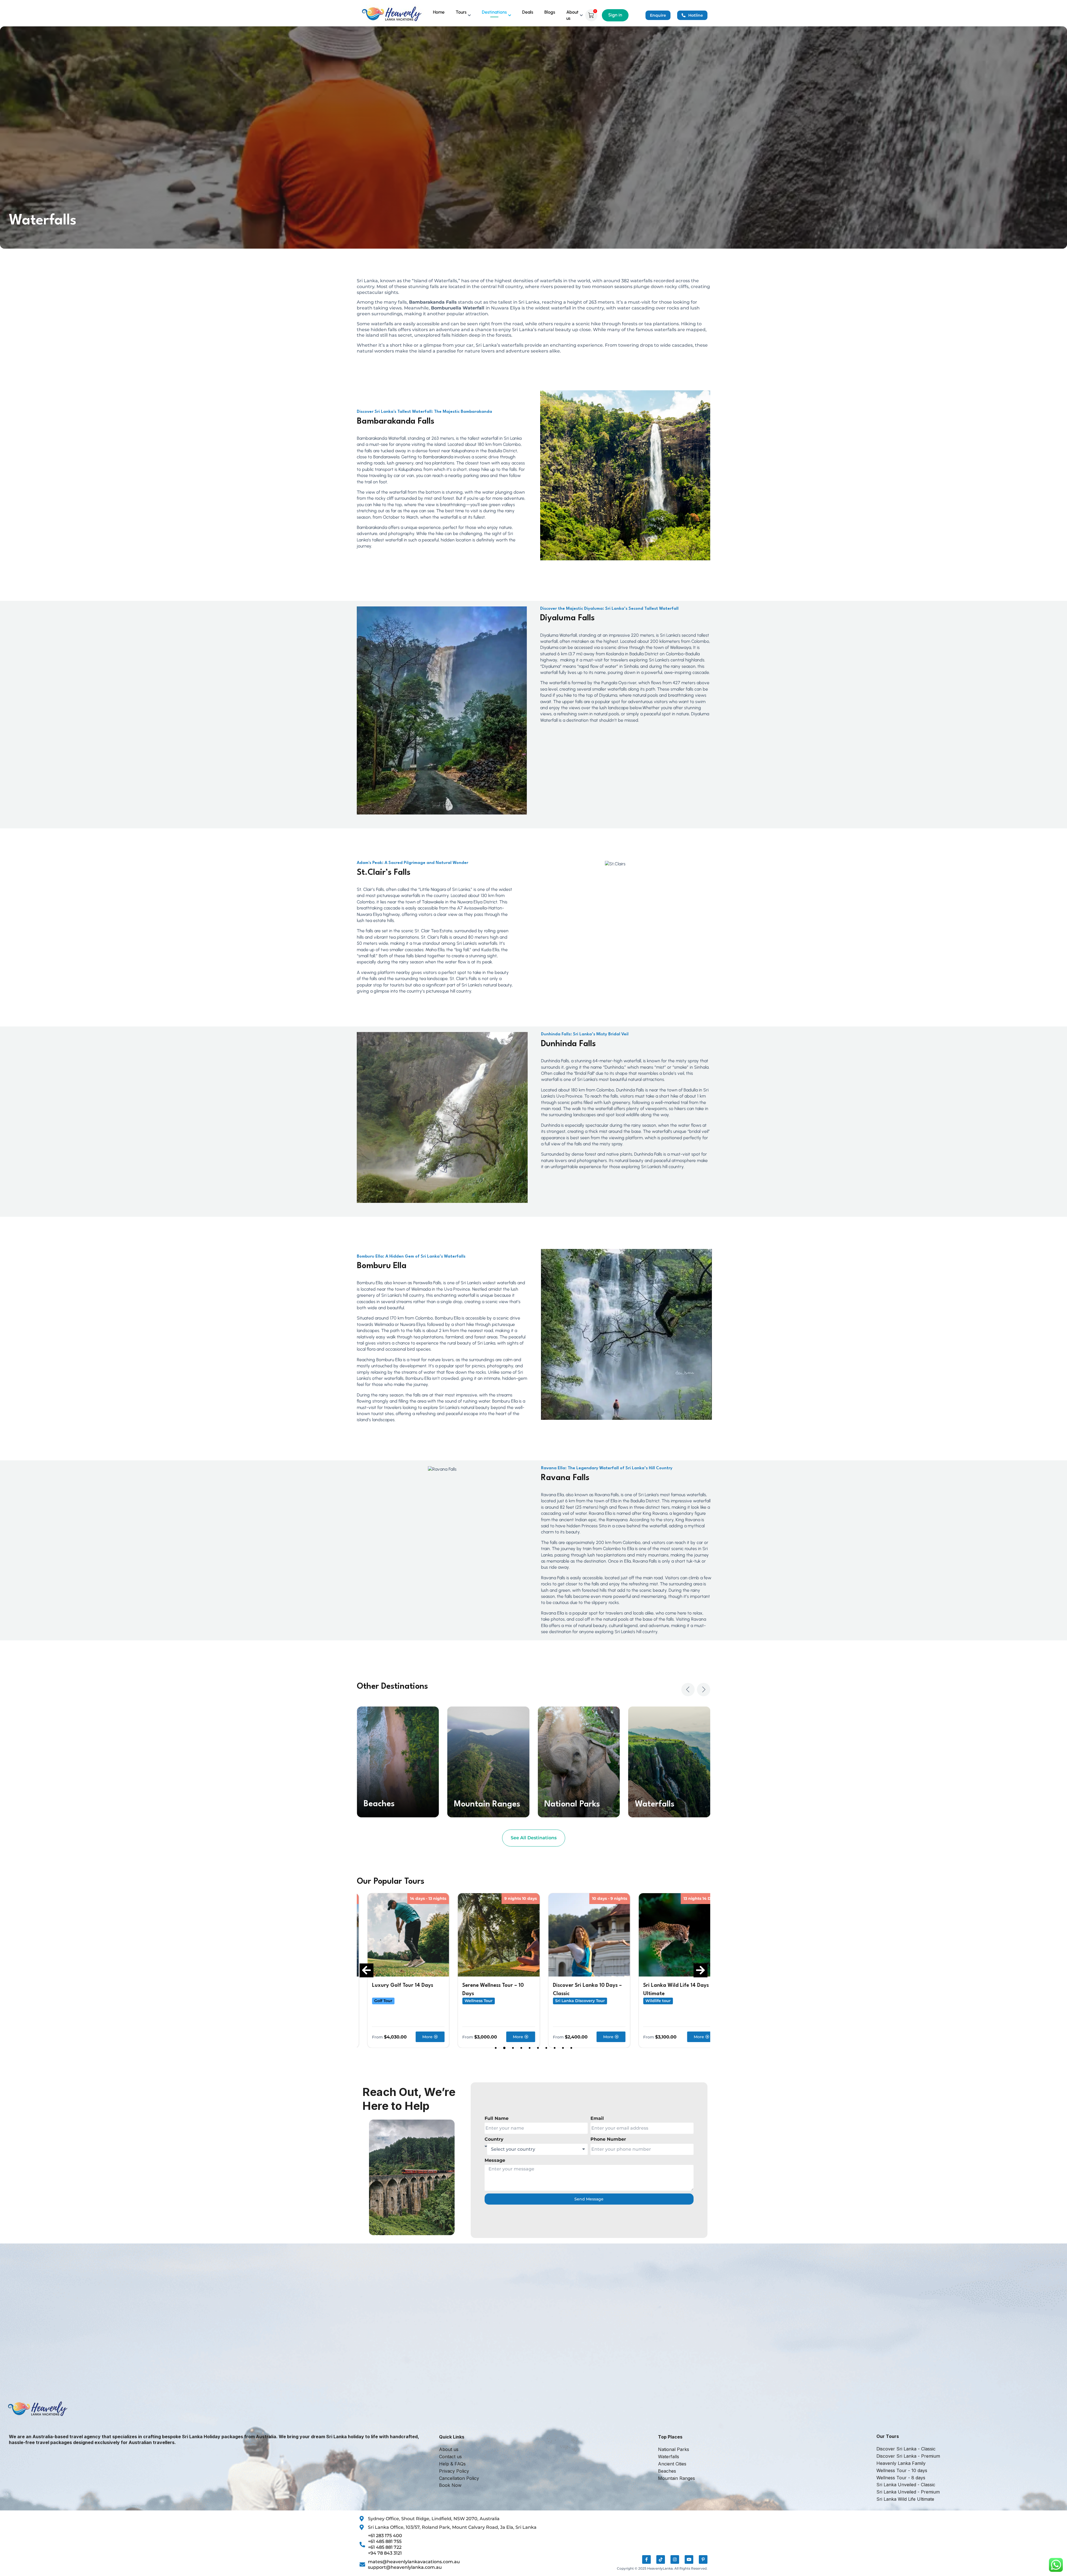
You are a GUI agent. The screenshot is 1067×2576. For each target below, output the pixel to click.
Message (495, 2160)
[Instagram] (675, 2559)
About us (572, 15)
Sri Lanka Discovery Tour (479, 2001)
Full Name (497, 2118)
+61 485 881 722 (385, 2547)
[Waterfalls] (488, 1762)
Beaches (650, 1804)
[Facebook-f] (646, 2559)
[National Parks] (398, 1762)
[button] (688, 1690)
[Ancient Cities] (579, 1762)
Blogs (550, 12)
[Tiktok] (661, 2559)
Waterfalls (474, 1804)
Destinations (494, 12)
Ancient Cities (571, 1804)
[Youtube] (689, 2559)
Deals (528, 12)
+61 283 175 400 (385, 2536)
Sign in (615, 15)
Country (494, 2139)
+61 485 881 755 (385, 2541)
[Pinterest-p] (703, 2559)
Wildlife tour (557, 2001)
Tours (461, 12)
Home (439, 12)
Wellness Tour (378, 2001)
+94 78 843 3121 (385, 2553)
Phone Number (608, 2139)
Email (597, 2118)
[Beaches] (669, 1762)
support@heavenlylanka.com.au (405, 2567)
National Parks (391, 1804)
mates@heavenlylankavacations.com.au (414, 2562)
